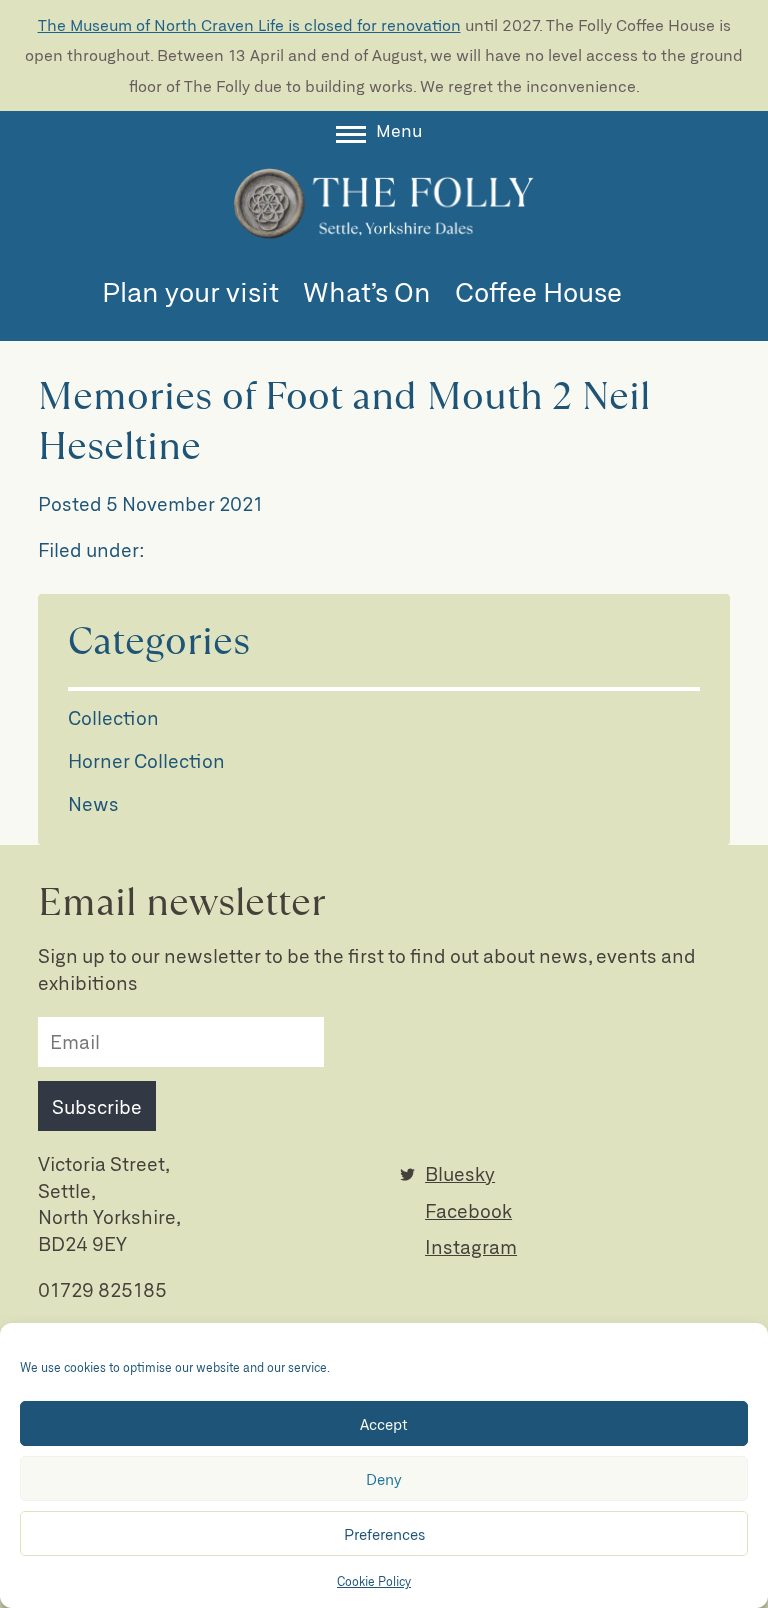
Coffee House (538, 291)
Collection (113, 717)
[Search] (656, 295)
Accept (384, 1424)
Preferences (384, 1534)
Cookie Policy (374, 1581)
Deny (384, 1479)
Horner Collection (146, 760)
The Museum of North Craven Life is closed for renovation (249, 24)
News (93, 803)
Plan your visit (190, 291)
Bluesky (460, 1173)
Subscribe (97, 1106)
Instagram (471, 1246)
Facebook (468, 1210)
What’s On (367, 291)
